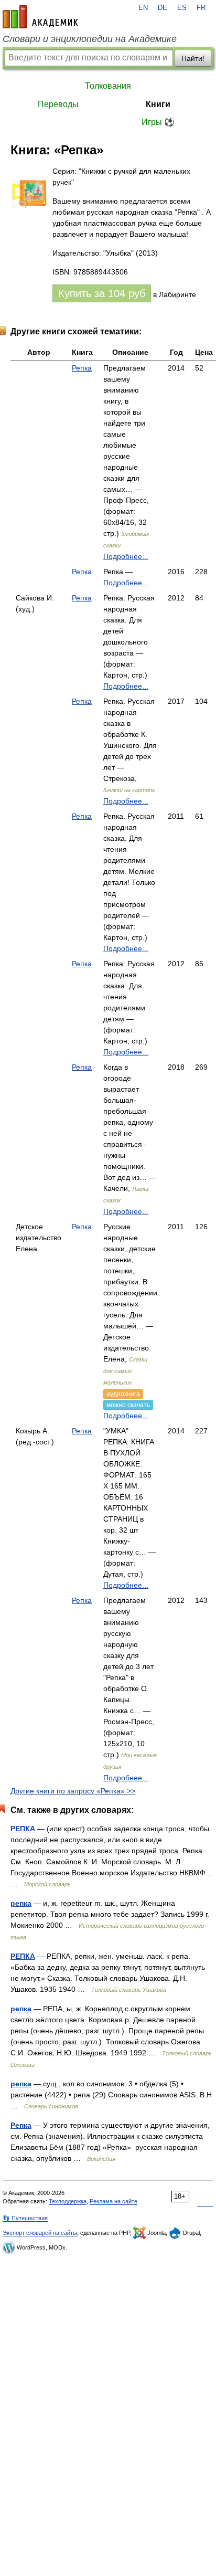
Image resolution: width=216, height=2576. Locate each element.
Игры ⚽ (158, 122)
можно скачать (128, 1405)
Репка (82, 368)
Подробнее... (126, 556)
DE (163, 8)
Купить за (102, 293)
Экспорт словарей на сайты (40, 2233)
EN (143, 8)
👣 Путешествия (25, 2218)
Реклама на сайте (114, 2201)
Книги (158, 104)
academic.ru (40, 17)
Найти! (193, 58)
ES (182, 8)
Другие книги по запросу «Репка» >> (73, 1791)
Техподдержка (68, 2201)
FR (201, 8)
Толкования (108, 86)
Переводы (58, 104)
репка (21, 1903)
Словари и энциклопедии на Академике (90, 39)
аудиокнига (123, 1394)
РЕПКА (23, 1829)
